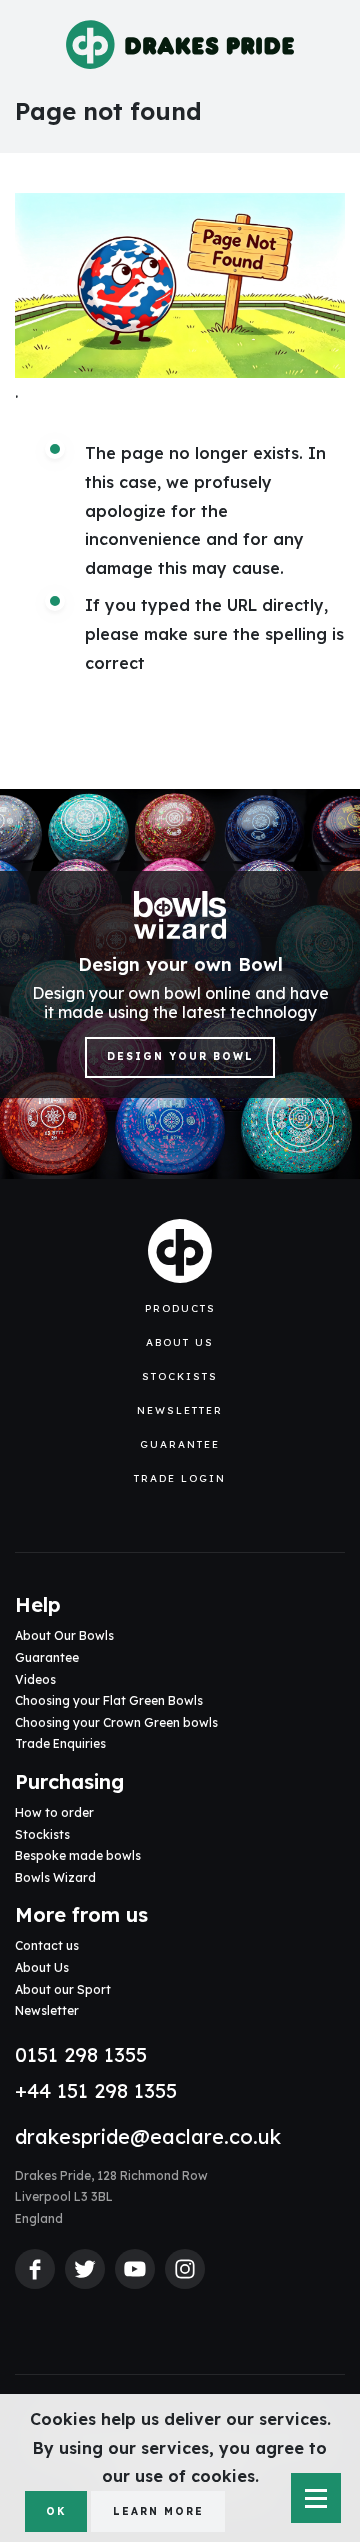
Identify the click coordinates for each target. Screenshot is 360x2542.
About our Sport (63, 1989)
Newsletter (180, 1410)
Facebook (35, 2269)
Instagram (185, 2269)
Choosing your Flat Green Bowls (109, 1700)
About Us (180, 1342)
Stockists (180, 1376)
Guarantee (180, 1444)
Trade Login (180, 1478)
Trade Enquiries (60, 1743)
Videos (35, 1679)
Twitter (85, 2269)
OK (56, 2511)
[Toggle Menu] (316, 2498)
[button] (180, 1309)
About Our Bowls (64, 1635)
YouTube (135, 2269)
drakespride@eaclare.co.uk (148, 2136)
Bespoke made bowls (78, 1855)
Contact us (47, 1945)
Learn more (158, 2511)
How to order (54, 1812)
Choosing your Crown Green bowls (116, 1722)
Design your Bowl (180, 1056)
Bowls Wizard (55, 1877)
